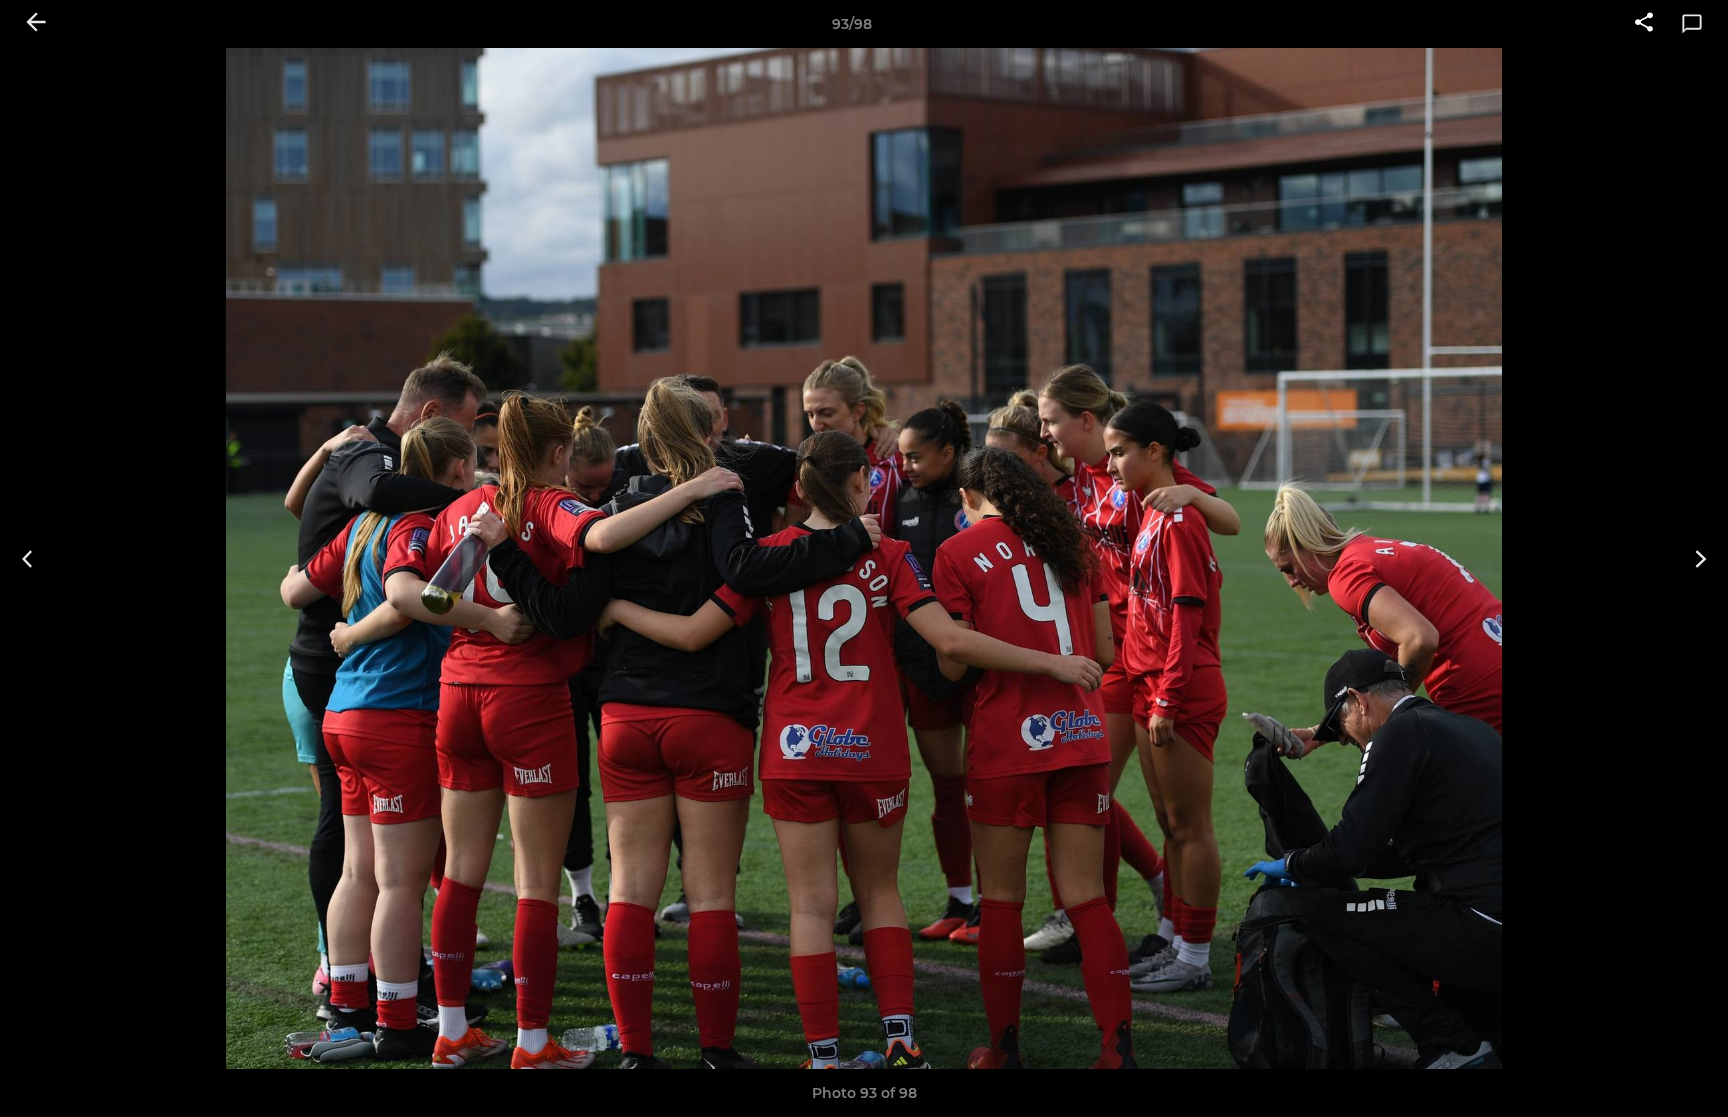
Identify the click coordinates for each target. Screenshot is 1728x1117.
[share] (1644, 24)
